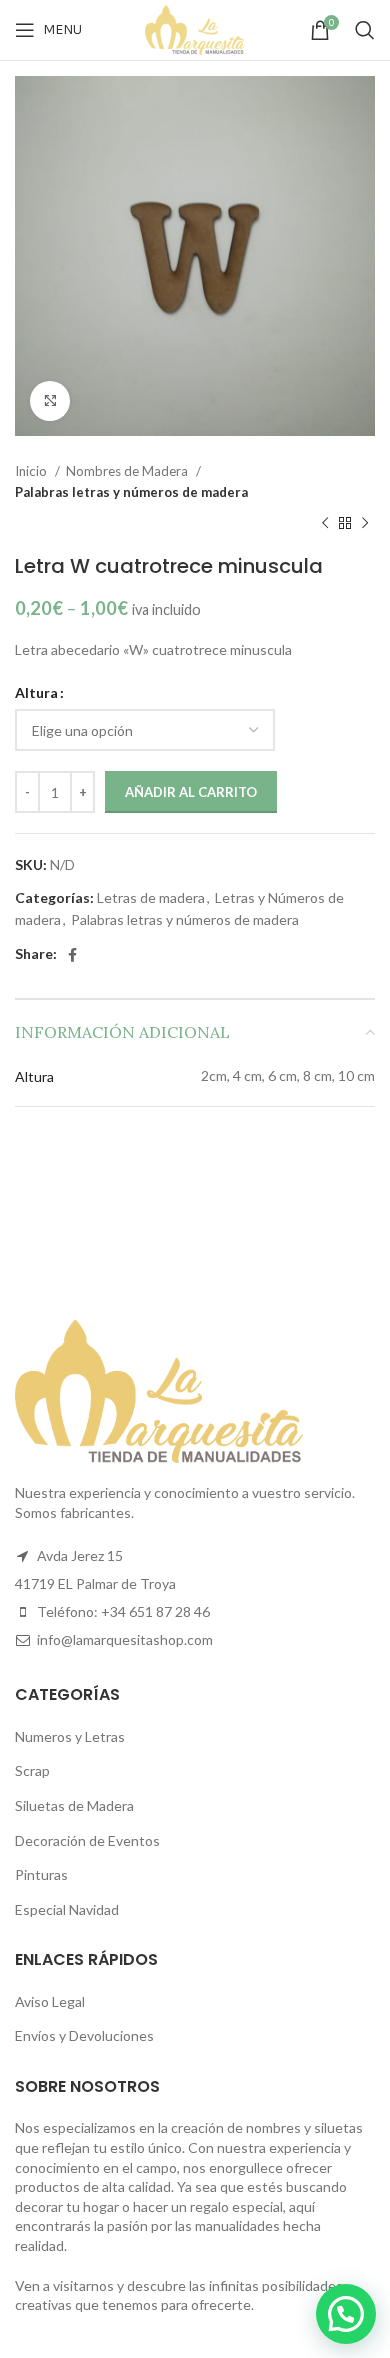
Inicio (32, 471)
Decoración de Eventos (87, 1840)
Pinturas (41, 1874)
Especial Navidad (67, 1909)
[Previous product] (325, 524)
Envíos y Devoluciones (84, 2035)
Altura (36, 692)
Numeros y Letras (70, 1736)
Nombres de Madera (128, 471)
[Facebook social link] (72, 955)
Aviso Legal (50, 2001)
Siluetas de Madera (74, 1805)
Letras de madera (151, 897)
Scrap (32, 1770)
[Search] (365, 30)
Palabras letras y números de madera (131, 492)
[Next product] (365, 524)
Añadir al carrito (191, 792)
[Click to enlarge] (50, 401)
